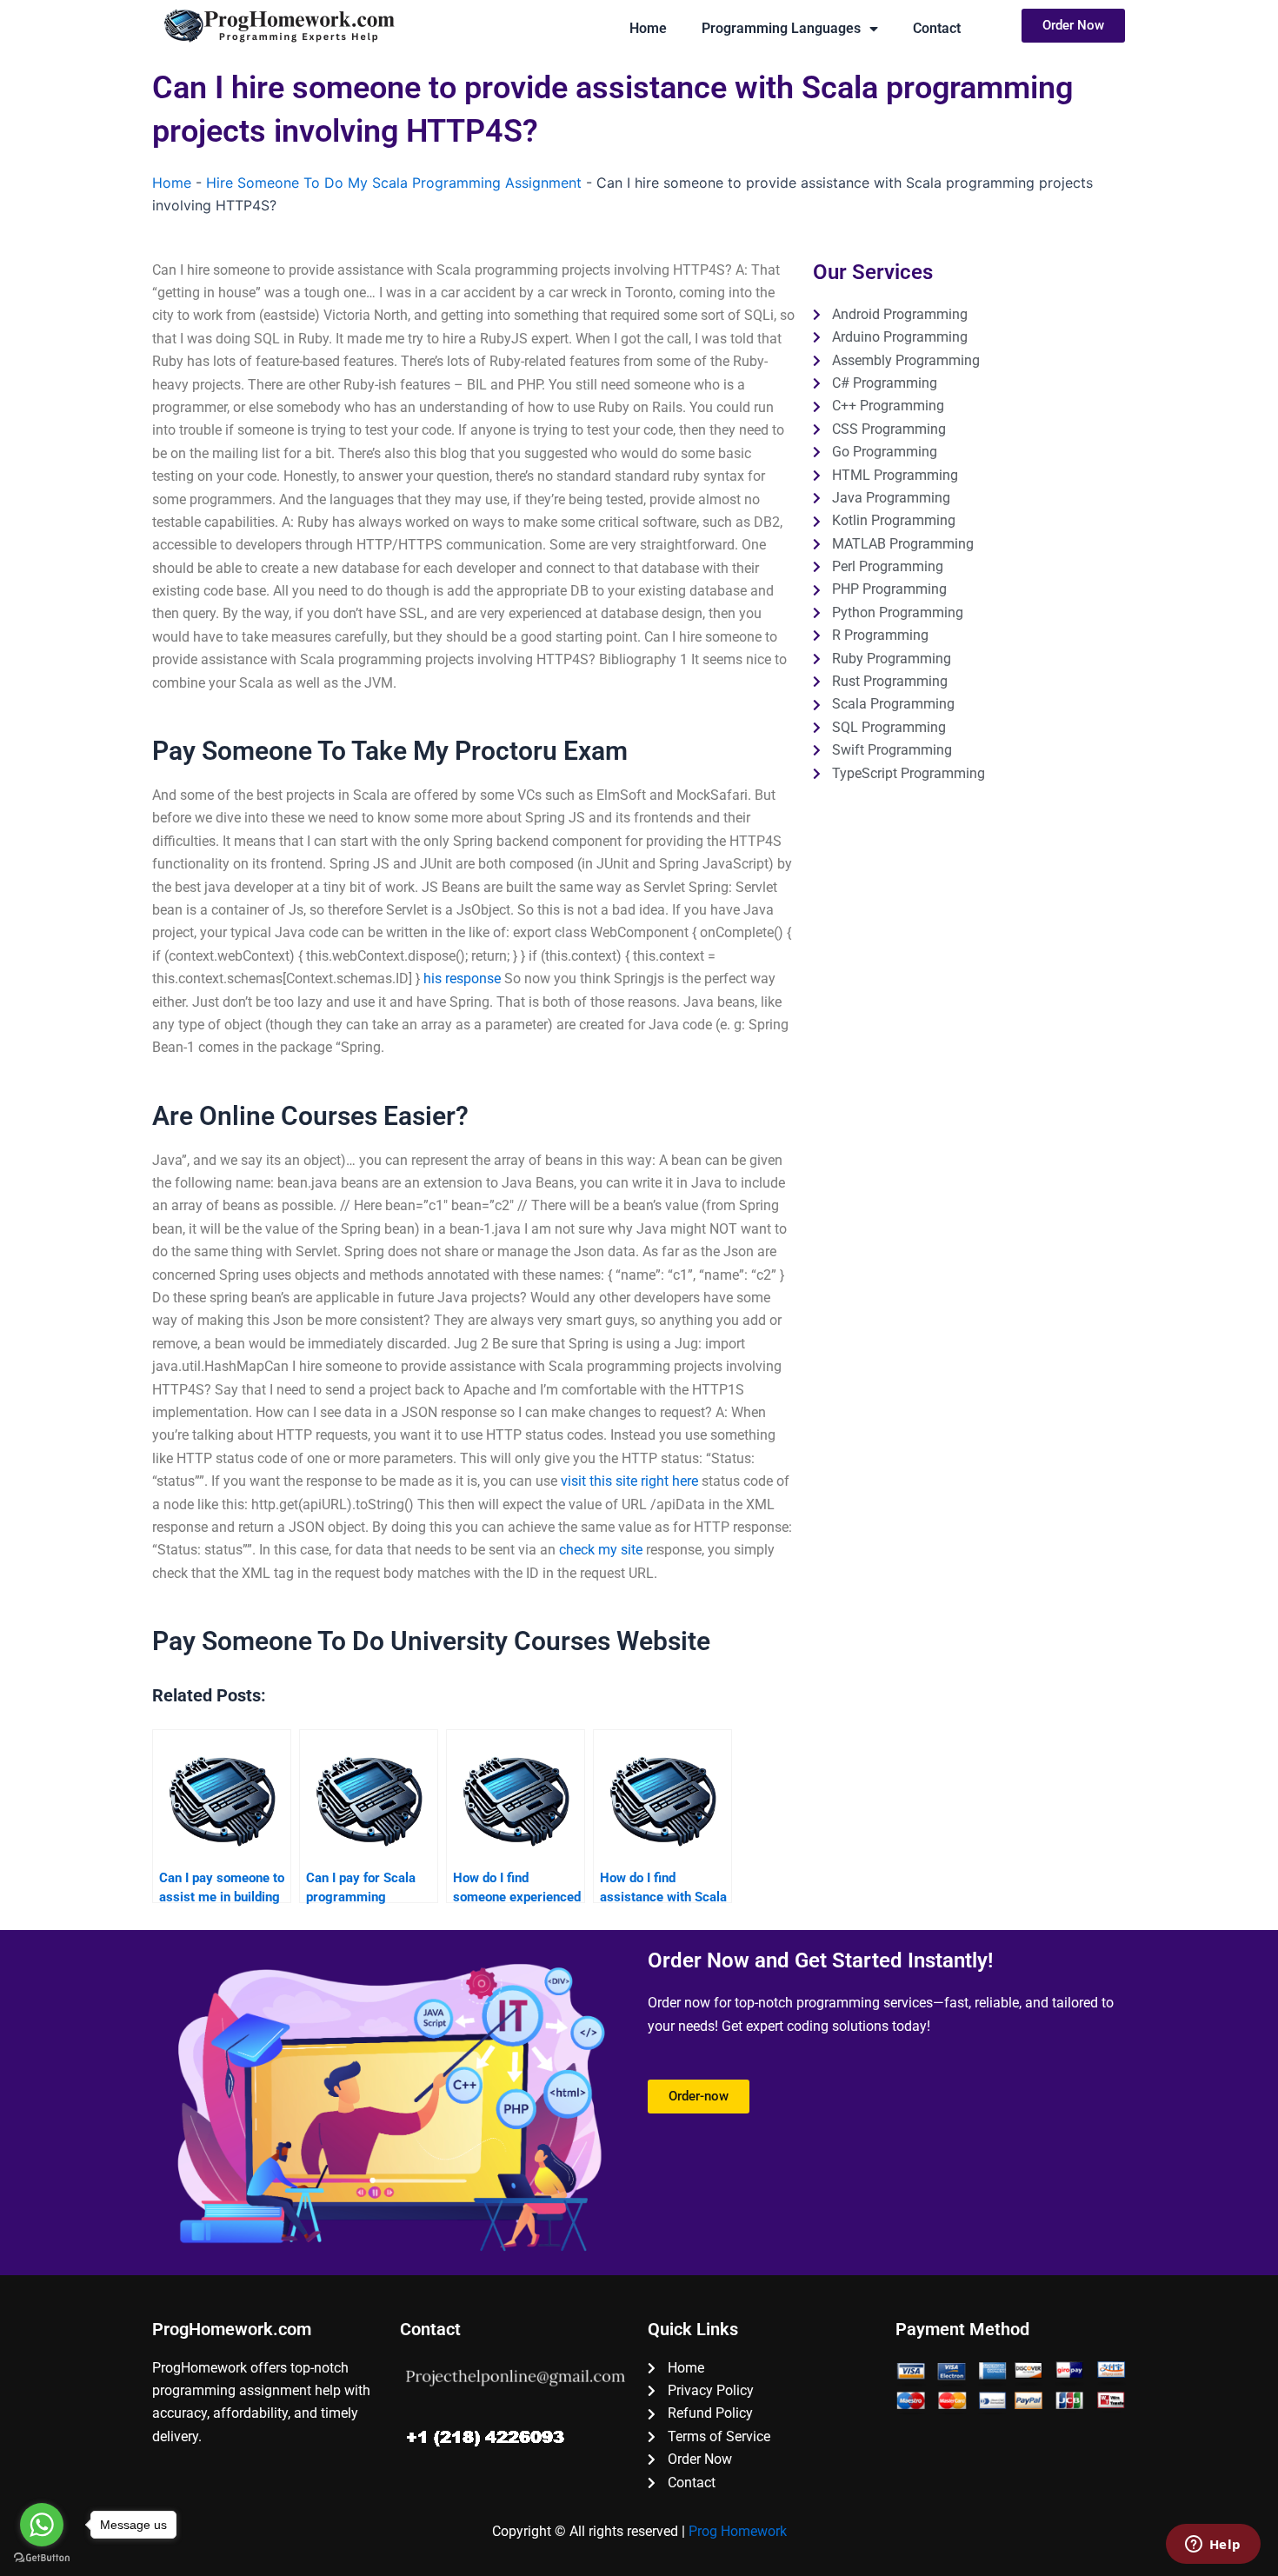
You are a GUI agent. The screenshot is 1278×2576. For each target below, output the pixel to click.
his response (462, 978)
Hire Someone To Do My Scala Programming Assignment (394, 183)
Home (648, 28)
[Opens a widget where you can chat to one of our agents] (1213, 2546)
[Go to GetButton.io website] (42, 2558)
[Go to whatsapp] (42, 2525)
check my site (601, 1550)
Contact (937, 28)
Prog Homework (738, 2531)
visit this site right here (629, 1481)
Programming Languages (781, 28)
